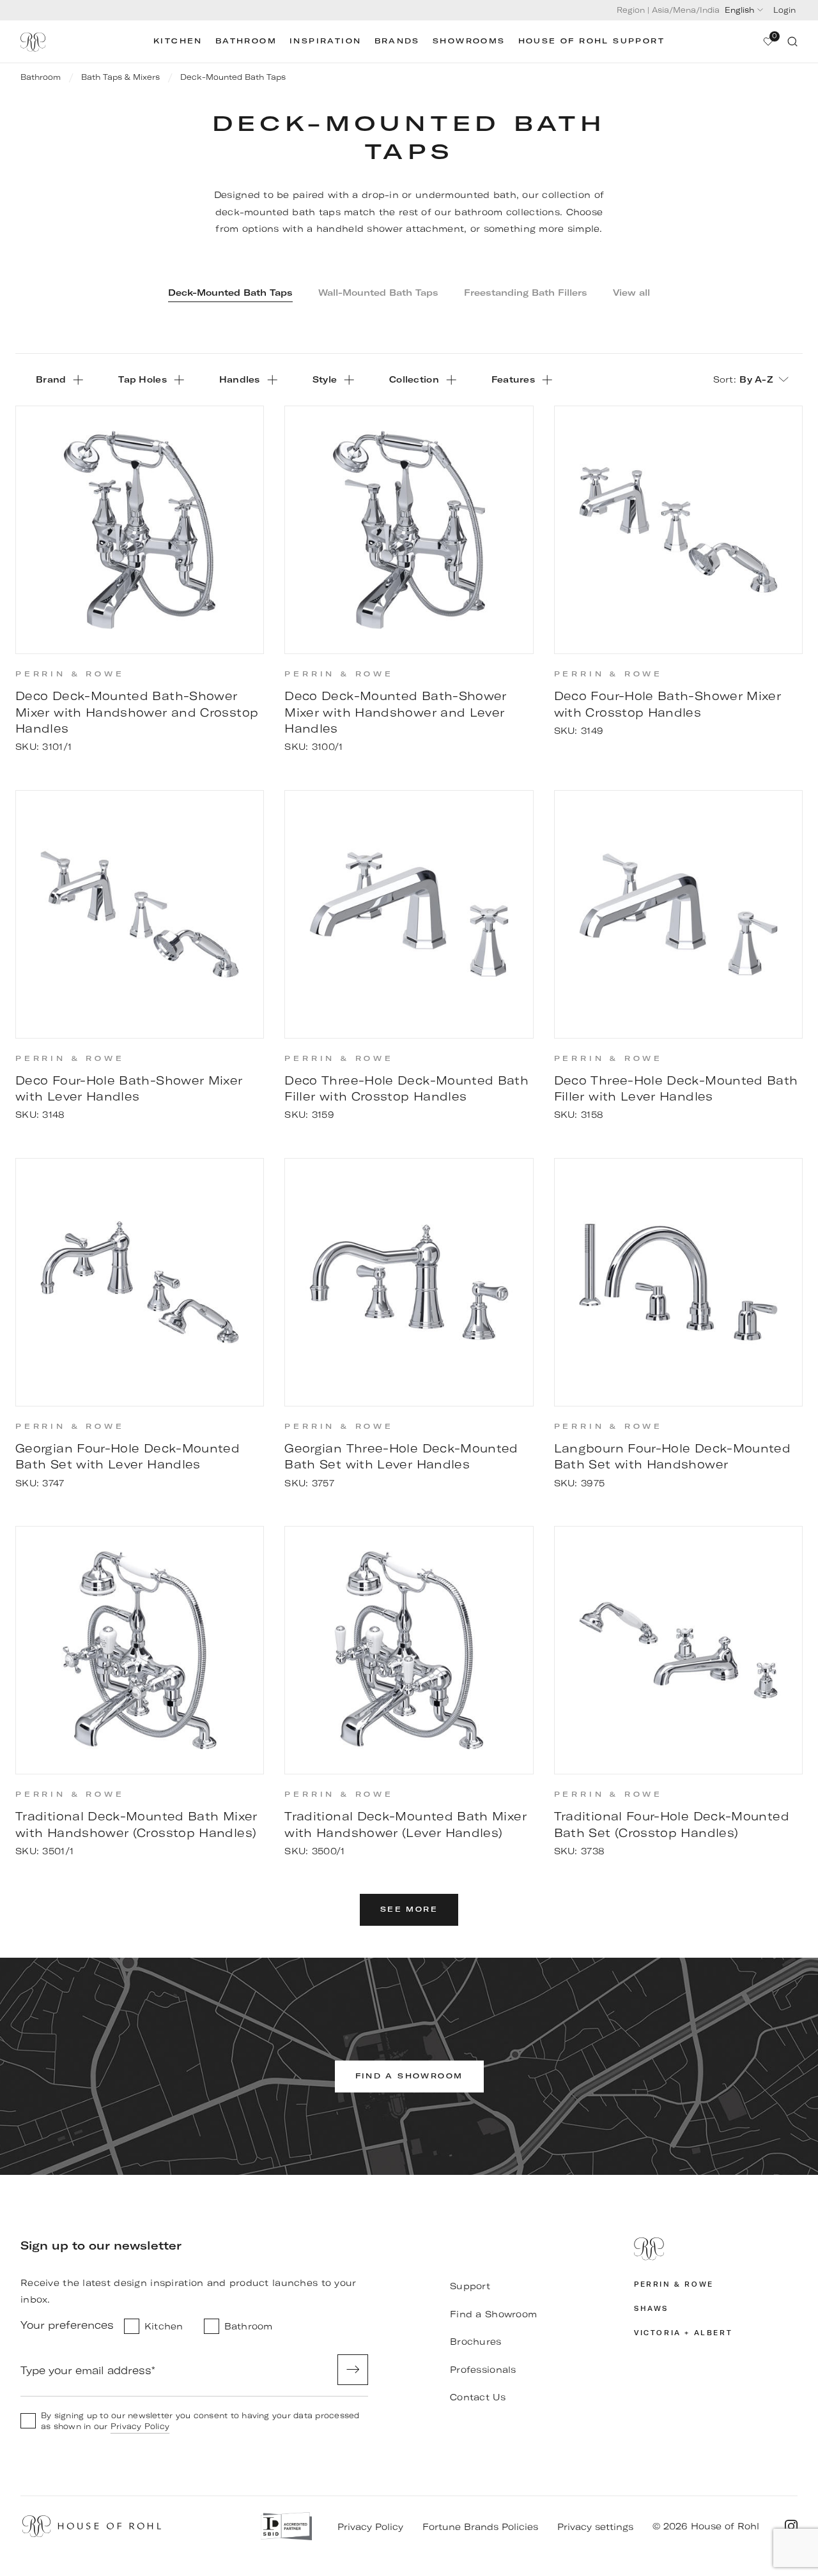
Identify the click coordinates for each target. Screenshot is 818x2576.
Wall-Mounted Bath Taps (378, 293)
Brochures (476, 2342)
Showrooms (469, 41)
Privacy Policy (140, 2426)
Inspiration (325, 41)
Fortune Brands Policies (480, 2527)
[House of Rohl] (716, 2249)
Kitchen (178, 41)
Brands (397, 41)
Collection (414, 379)
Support (470, 2286)
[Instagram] (791, 2526)
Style (325, 379)
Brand (51, 379)
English (739, 10)
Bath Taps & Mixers (120, 77)
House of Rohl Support (591, 41)
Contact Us (478, 2397)
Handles (240, 379)
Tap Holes (143, 379)
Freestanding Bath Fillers (526, 293)
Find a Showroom (493, 2314)
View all (631, 293)
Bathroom (246, 41)
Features (513, 379)
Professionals (483, 2370)
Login (784, 10)
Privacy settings (595, 2527)
